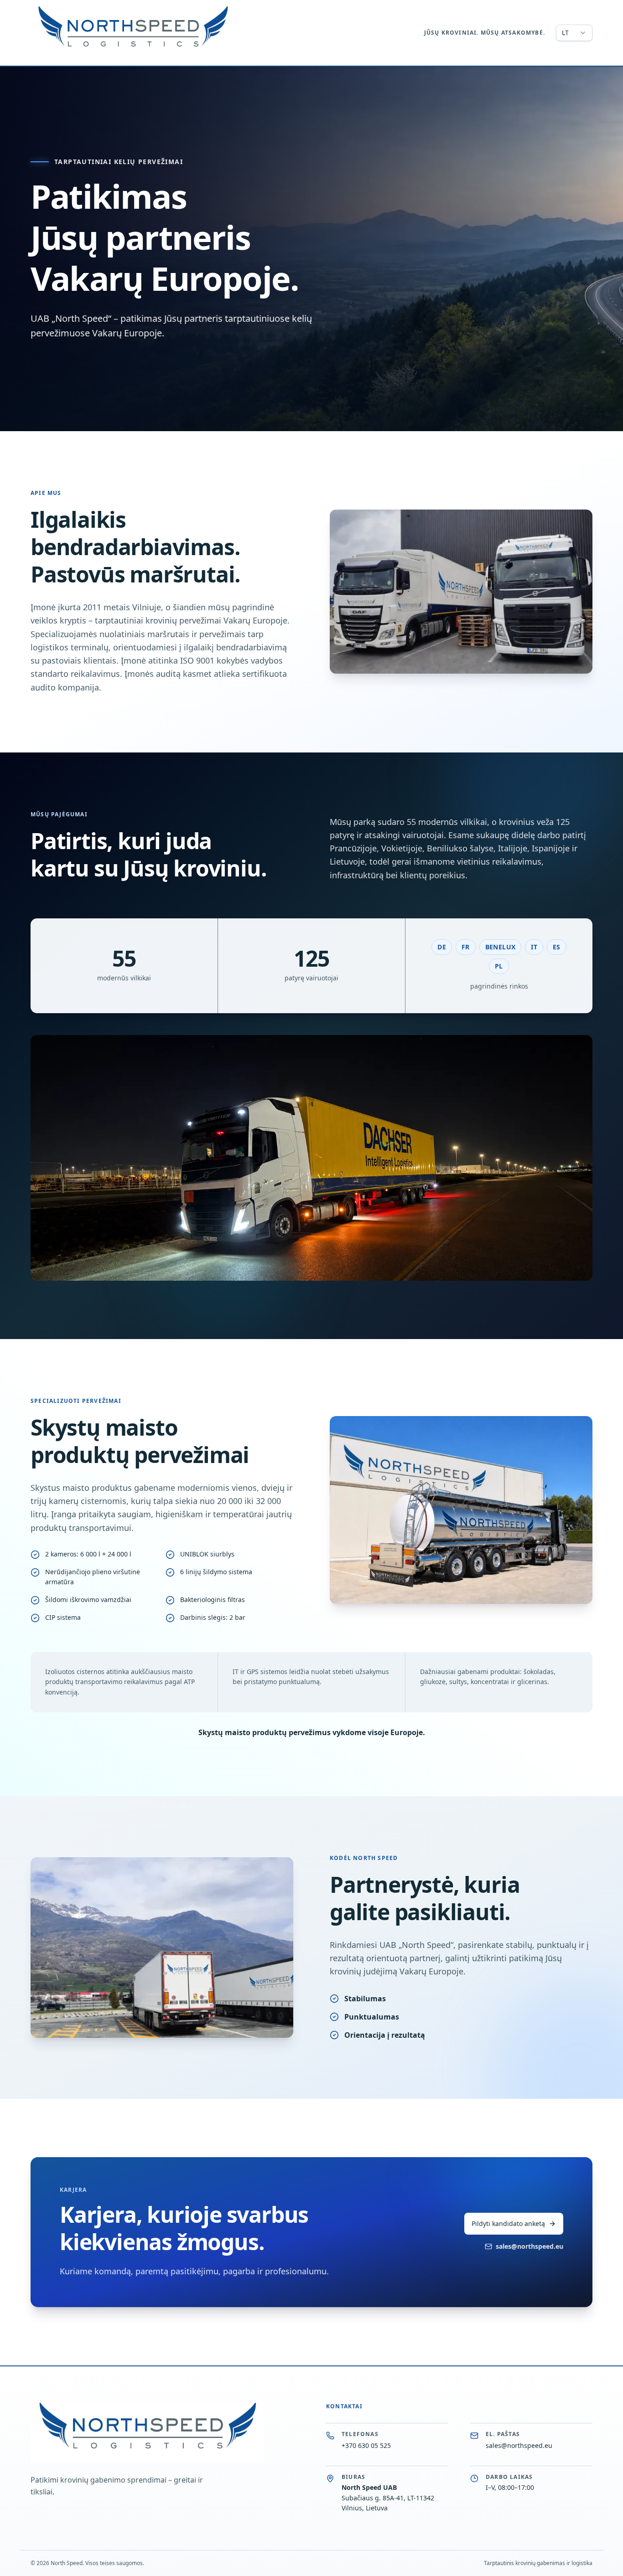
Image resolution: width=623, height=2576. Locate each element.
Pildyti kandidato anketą (508, 2223)
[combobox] (574, 33)
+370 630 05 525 (366, 2445)
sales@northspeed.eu (530, 2246)
